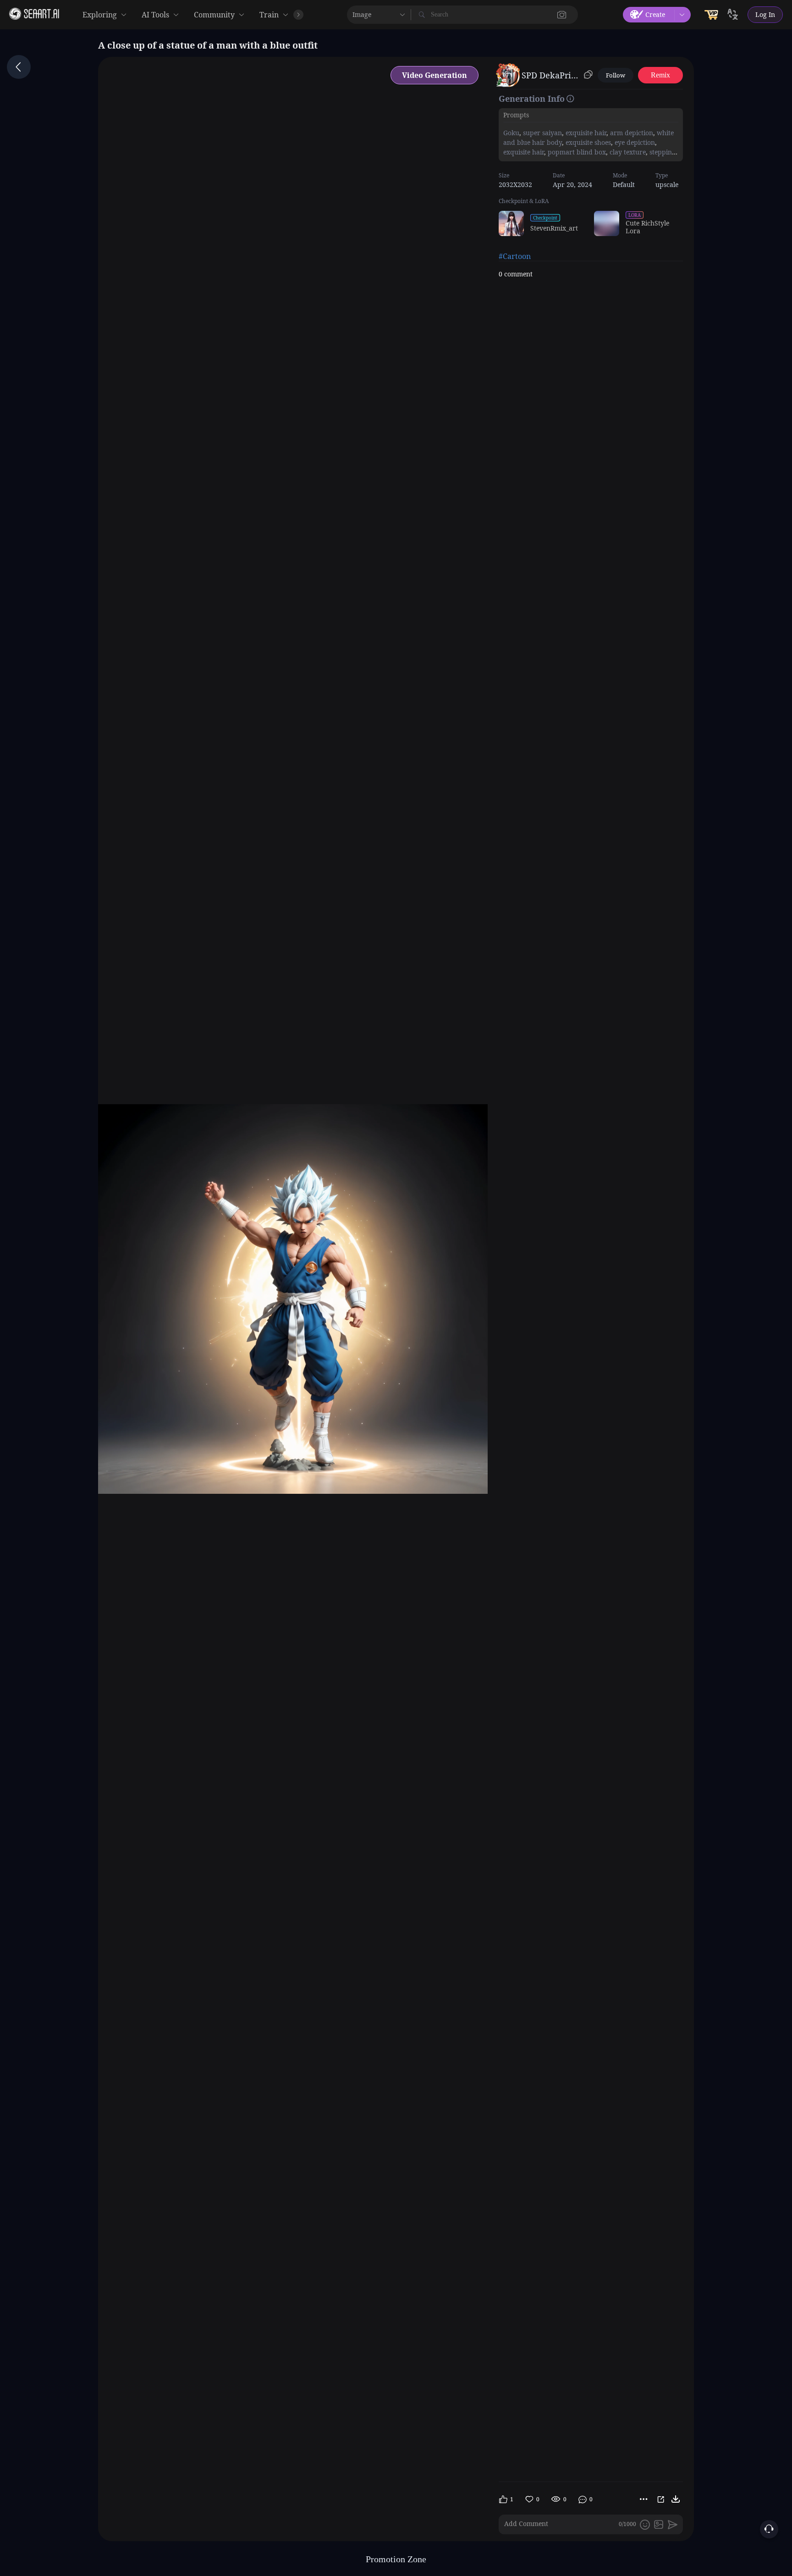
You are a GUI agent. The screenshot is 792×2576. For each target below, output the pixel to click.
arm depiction (631, 133)
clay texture (627, 152)
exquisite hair (585, 133)
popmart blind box (576, 152)
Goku (511, 133)
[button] (562, 15)
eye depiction (634, 142)
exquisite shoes (587, 142)
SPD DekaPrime (551, 75)
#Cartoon (515, 256)
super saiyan (542, 133)
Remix (660, 75)
